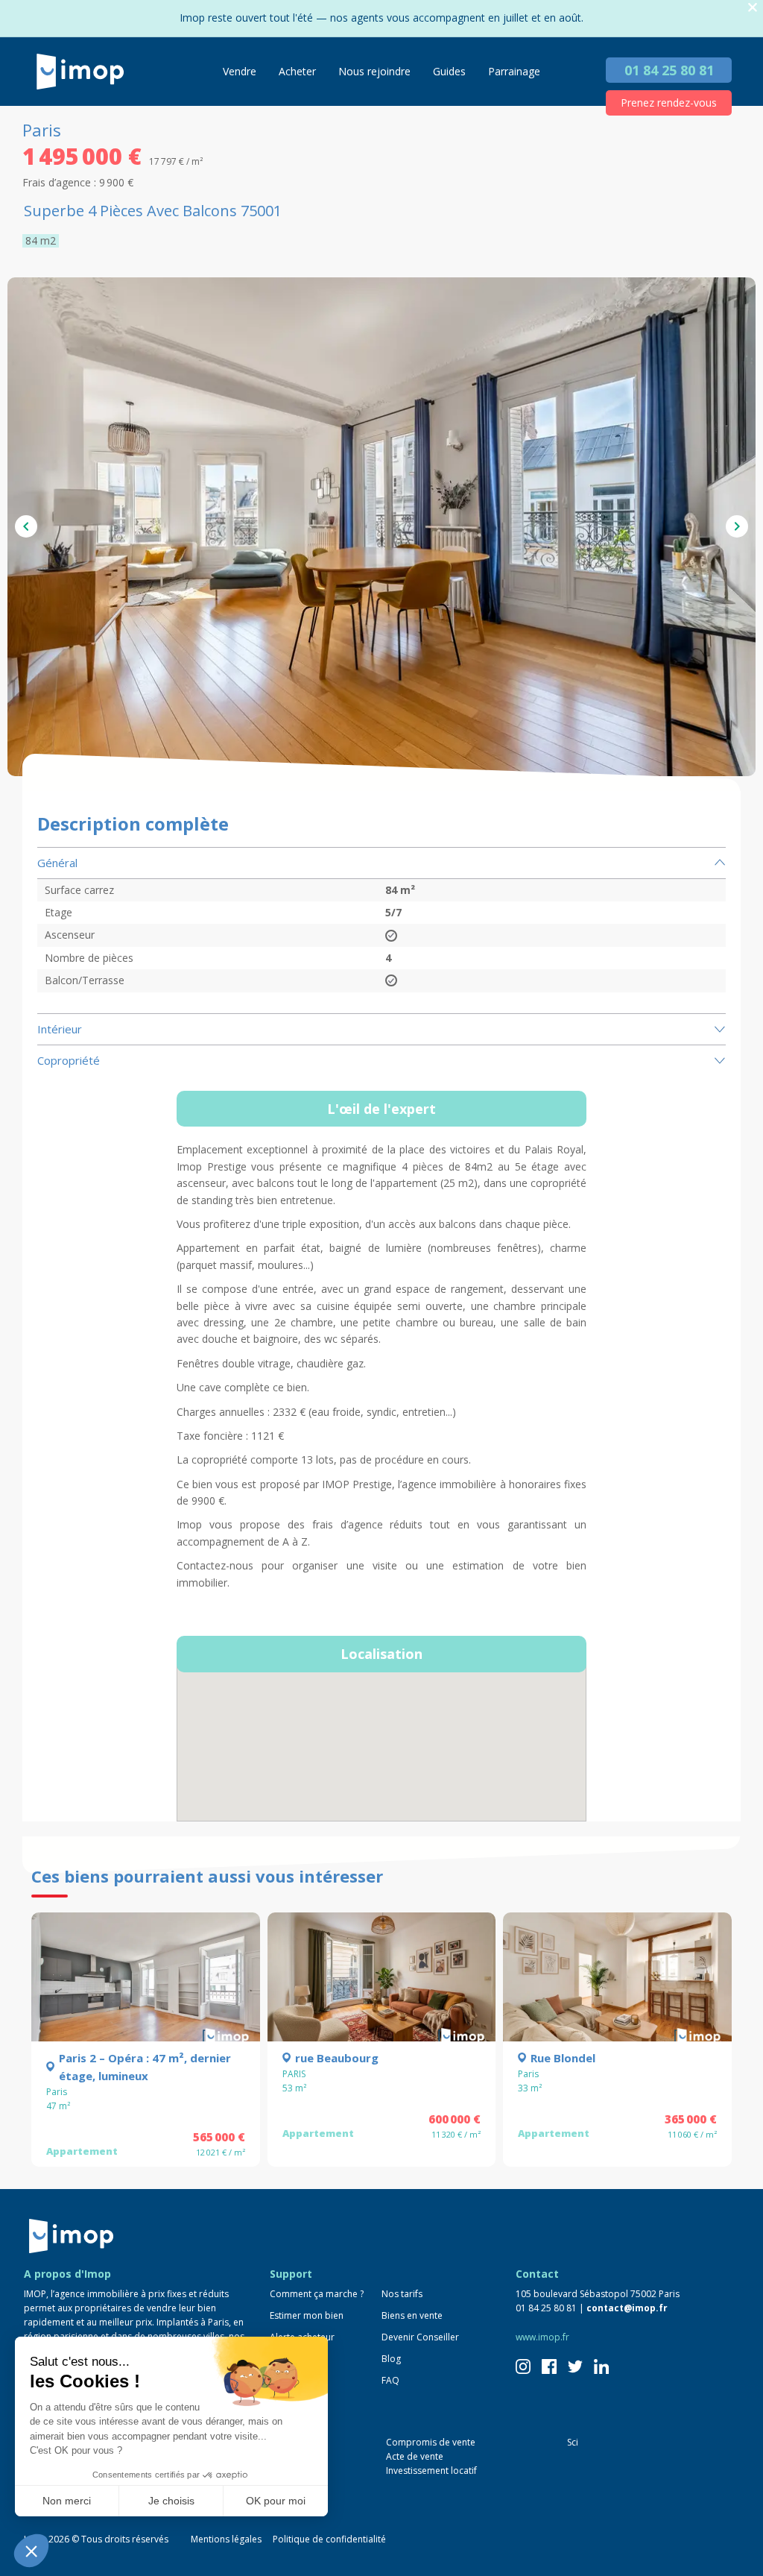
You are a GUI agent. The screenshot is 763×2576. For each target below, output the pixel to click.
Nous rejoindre (374, 71)
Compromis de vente (431, 2442)
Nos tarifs (402, 2294)
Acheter (297, 71)
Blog (391, 2359)
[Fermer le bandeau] (753, 8)
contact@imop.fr (627, 2308)
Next (737, 526)
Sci (573, 2442)
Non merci (67, 2501)
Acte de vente (415, 2456)
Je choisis (171, 2501)
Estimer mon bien (307, 2315)
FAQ (390, 2380)
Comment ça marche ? (317, 2294)
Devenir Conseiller (420, 2337)
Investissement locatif (431, 2470)
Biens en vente (412, 2315)
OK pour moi (276, 2501)
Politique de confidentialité (329, 2539)
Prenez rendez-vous (669, 103)
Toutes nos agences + (84, 2500)
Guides (449, 71)
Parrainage (514, 71)
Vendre (240, 71)
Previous (26, 526)
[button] (31, 2551)
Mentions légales (226, 2539)
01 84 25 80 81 (669, 70)
